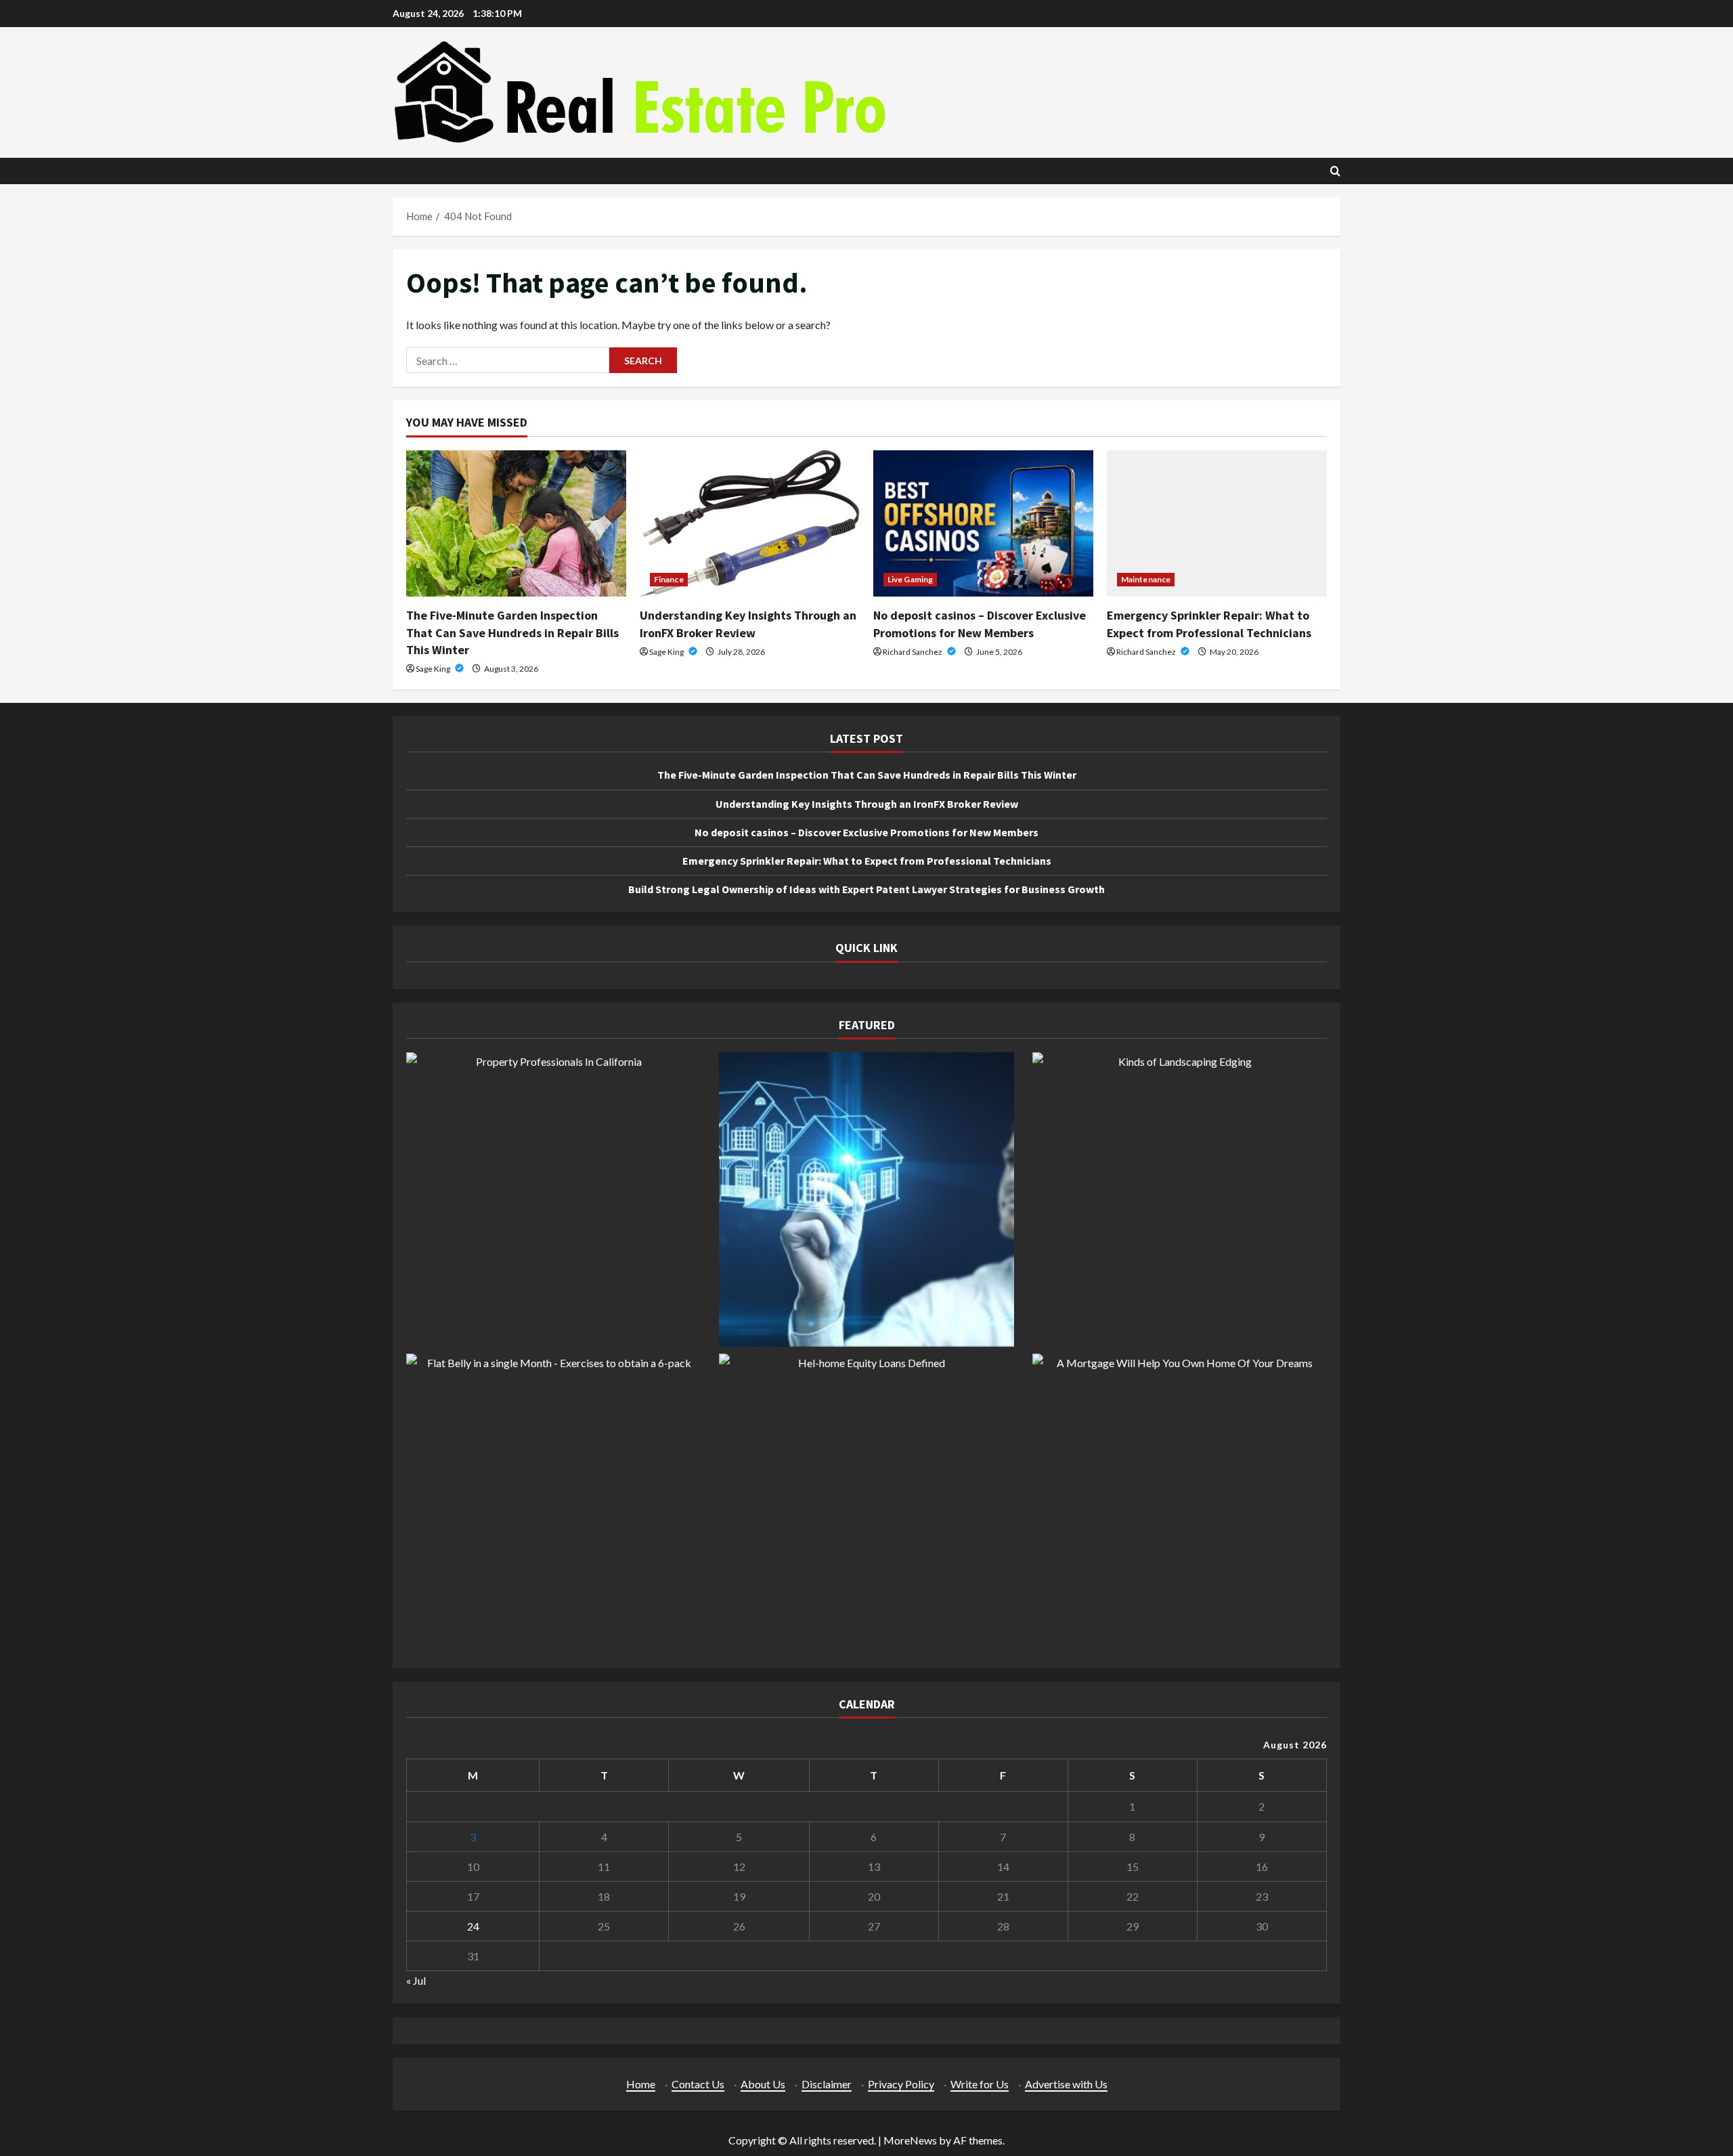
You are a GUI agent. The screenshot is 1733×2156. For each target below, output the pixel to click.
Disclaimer (827, 2084)
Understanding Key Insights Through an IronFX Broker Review (867, 804)
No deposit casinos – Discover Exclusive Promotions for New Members (866, 832)
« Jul (416, 1980)
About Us (763, 2084)
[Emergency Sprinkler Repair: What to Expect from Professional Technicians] (1217, 524)
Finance (669, 579)
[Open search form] (1335, 171)
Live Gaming (910, 579)
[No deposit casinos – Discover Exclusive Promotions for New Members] (983, 524)
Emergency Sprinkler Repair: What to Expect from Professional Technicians (867, 861)
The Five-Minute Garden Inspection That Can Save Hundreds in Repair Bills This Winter (512, 632)
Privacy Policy (901, 2084)
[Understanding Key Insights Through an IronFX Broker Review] (750, 524)
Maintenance (1146, 579)
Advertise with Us (1066, 2084)
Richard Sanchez (913, 652)
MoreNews (910, 2140)
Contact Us (698, 2084)
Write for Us (980, 2084)
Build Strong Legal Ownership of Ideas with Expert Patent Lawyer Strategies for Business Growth (866, 889)
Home (641, 2084)
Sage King (434, 669)
